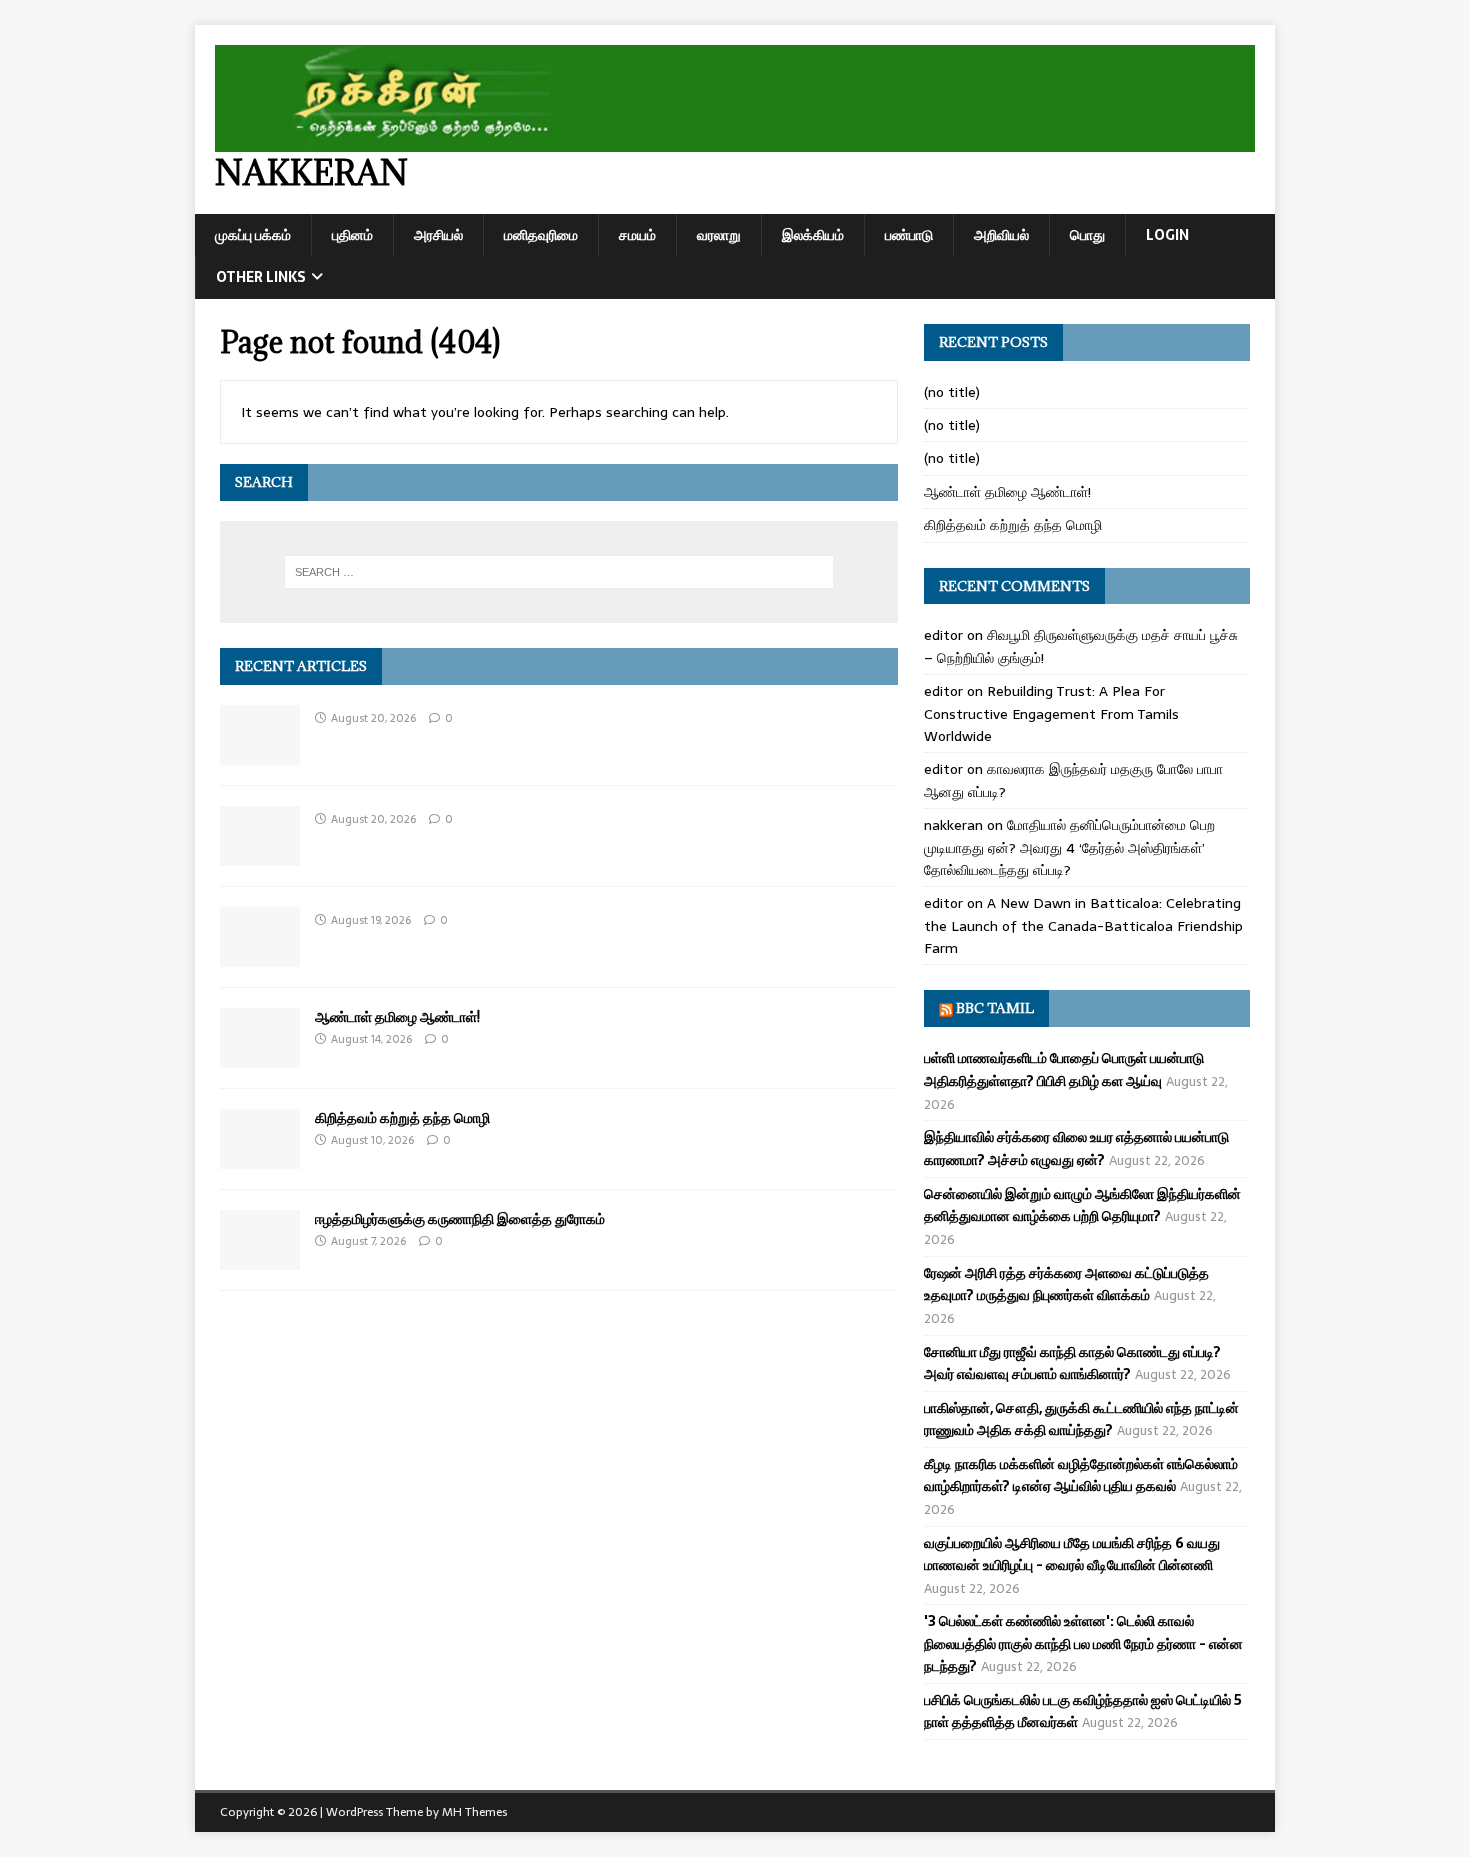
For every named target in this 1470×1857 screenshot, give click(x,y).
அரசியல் (438, 235)
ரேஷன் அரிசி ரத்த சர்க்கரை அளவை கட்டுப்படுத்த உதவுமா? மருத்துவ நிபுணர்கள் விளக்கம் (1066, 1284)
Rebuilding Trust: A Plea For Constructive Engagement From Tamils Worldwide (1051, 713)
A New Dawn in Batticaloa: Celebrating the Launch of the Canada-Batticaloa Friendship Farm (1083, 925)
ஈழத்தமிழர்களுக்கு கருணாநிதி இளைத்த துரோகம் (460, 1218)
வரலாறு (719, 235)
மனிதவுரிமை (541, 235)
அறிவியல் (1001, 235)
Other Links (261, 277)
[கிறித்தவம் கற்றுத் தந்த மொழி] (260, 1158)
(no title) (952, 392)
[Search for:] (559, 572)
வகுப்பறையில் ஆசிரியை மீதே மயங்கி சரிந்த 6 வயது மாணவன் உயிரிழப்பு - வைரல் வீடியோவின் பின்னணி (1072, 1554)
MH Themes (474, 1812)
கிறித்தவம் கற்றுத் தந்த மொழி (402, 1117)
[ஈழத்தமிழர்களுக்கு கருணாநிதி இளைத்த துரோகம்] (260, 1259)
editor (943, 635)
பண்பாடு (909, 235)
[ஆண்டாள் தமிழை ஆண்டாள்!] (260, 1057)
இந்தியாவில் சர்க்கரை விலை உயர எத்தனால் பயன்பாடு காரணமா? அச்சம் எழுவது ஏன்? (1076, 1148)
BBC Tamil (995, 1008)
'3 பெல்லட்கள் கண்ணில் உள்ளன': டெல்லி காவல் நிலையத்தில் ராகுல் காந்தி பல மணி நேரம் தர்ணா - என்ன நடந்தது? (1083, 1643)
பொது (1087, 235)
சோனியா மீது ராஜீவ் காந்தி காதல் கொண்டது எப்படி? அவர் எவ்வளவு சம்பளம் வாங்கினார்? (1072, 1363)
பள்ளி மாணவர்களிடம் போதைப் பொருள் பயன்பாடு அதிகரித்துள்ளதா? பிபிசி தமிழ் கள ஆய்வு (1064, 1069)
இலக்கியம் (813, 235)
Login (1167, 235)
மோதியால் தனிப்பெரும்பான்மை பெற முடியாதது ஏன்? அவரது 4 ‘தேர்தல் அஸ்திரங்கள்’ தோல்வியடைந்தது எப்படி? (1069, 847)
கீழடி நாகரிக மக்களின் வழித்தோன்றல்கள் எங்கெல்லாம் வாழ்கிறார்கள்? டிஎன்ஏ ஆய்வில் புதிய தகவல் (1081, 1475)
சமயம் (637, 235)
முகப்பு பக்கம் (253, 235)
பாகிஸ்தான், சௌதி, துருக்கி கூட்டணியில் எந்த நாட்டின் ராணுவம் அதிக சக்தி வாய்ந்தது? (1081, 1419)
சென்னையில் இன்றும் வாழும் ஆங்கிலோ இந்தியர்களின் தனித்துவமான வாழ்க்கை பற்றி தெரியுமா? (1082, 1205)
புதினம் (352, 235)
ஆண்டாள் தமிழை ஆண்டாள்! (397, 1016)
